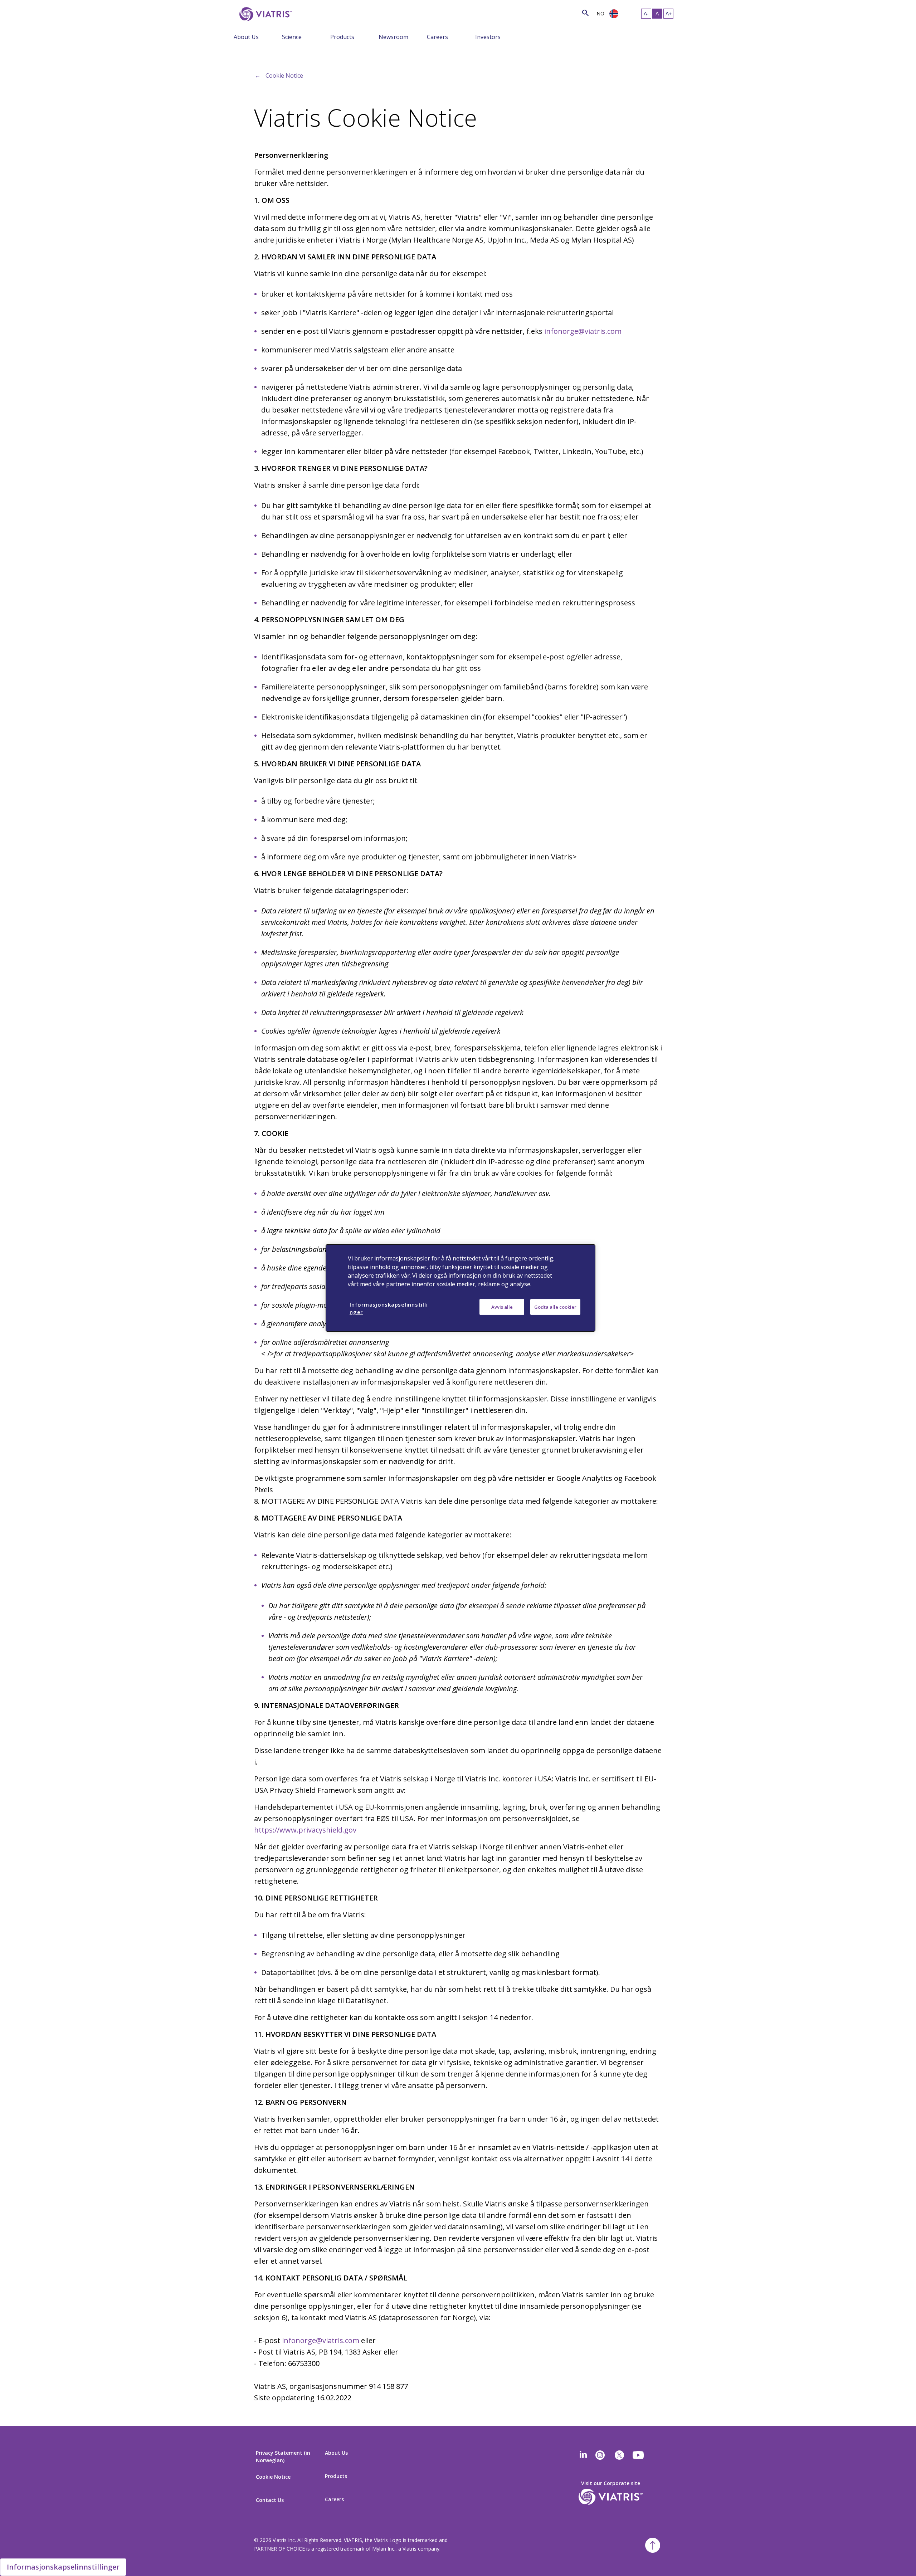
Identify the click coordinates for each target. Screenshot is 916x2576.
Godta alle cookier (555, 1307)
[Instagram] (600, 2455)
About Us (246, 37)
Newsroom (393, 37)
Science (292, 37)
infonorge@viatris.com (583, 331)
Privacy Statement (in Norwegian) (283, 2457)
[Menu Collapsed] (277, 36)
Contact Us (270, 2500)
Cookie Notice (284, 75)
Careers (437, 37)
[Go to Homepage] (264, 14)
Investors (488, 37)
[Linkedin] (583, 2455)
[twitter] (619, 2455)
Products (342, 37)
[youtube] (639, 2455)
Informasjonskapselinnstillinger (63, 2567)
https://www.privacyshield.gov (305, 1830)
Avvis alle (502, 1307)
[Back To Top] (653, 2545)
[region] (461, 1288)
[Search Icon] (585, 13)
